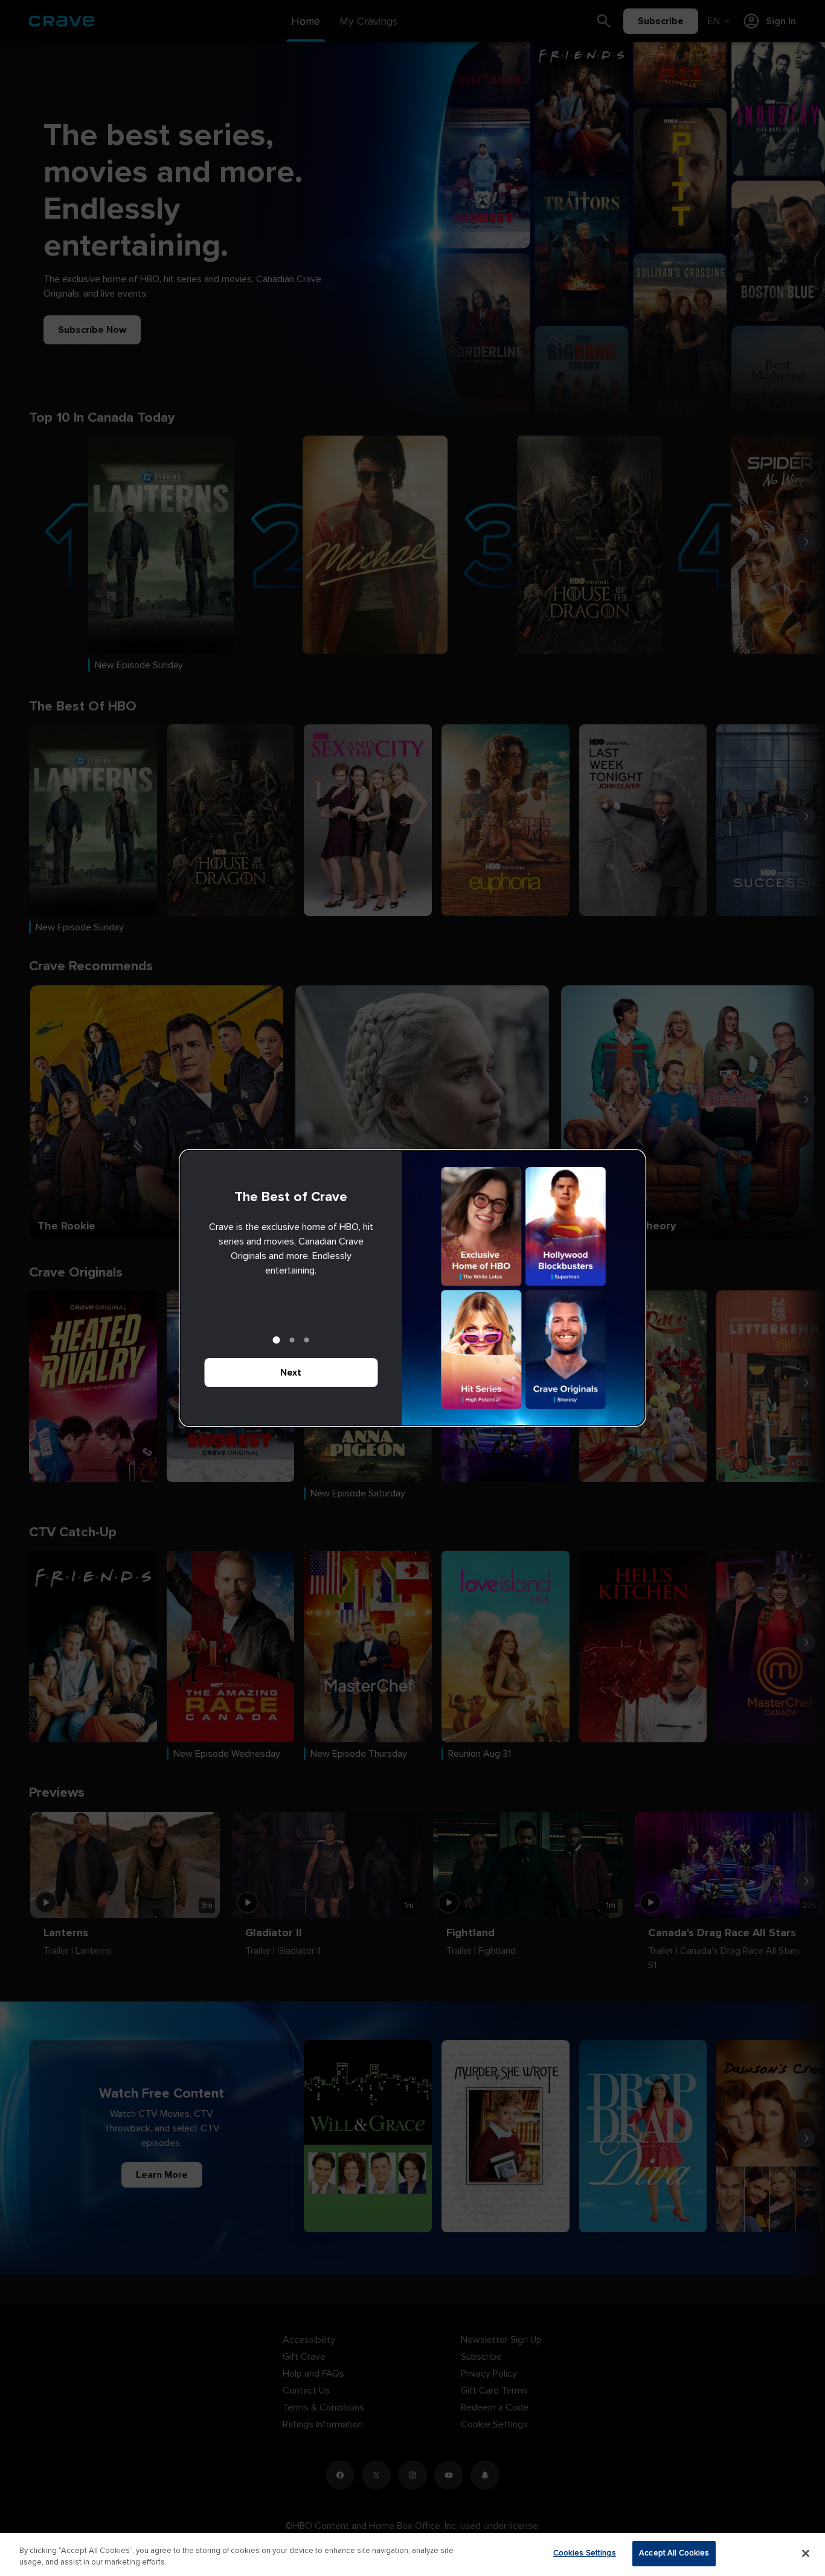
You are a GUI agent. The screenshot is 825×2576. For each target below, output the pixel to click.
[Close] (806, 2553)
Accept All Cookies (674, 2553)
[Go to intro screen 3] (307, 1340)
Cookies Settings (585, 2553)
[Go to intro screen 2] (292, 1340)
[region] (412, 2555)
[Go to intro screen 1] (277, 1340)
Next (291, 1373)
